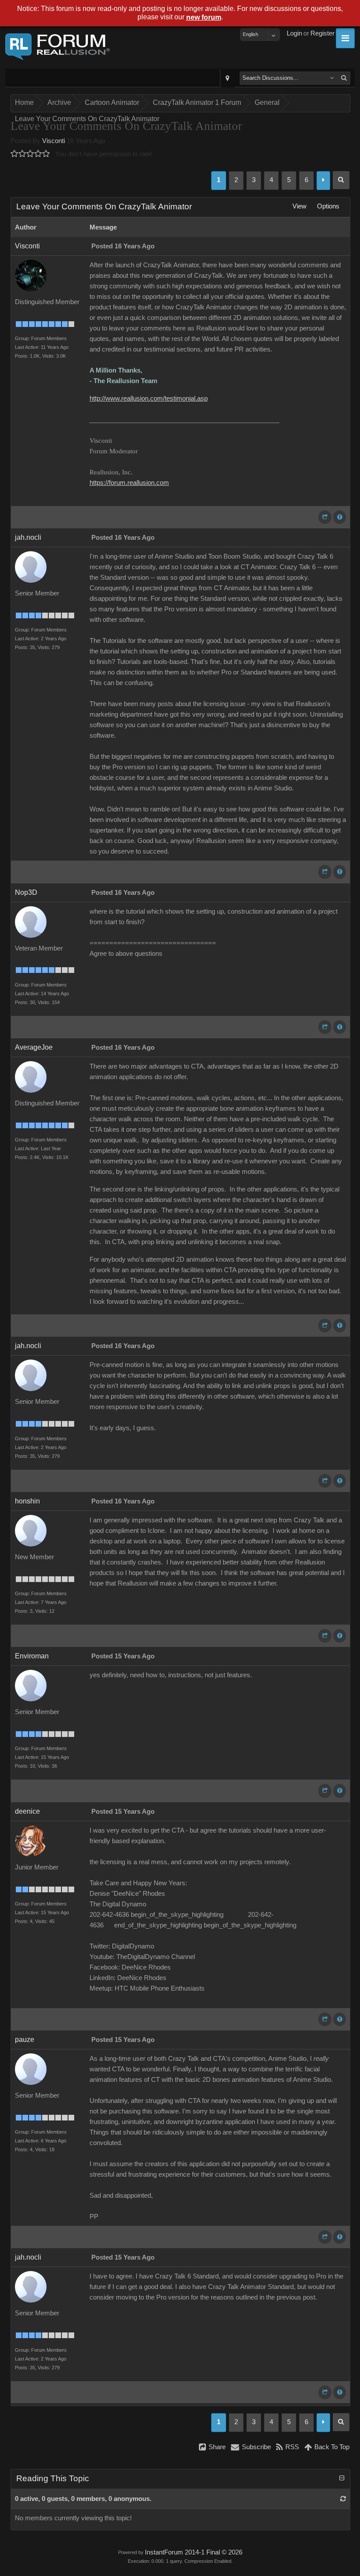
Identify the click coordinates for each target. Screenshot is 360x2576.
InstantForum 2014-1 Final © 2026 (194, 2552)
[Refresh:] (343, 2499)
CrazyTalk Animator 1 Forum (197, 102)
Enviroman (32, 1656)
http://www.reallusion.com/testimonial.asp (149, 398)
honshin (27, 1501)
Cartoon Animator (112, 102)
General (267, 102)
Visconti (54, 141)
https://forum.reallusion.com (129, 483)
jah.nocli (28, 537)
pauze (25, 2040)
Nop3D (26, 892)
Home (24, 102)
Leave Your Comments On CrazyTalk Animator (87, 119)
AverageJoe (34, 1047)
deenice (27, 1811)
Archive (59, 102)
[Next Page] (323, 181)
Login (294, 33)
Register (322, 33)
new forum (204, 17)
